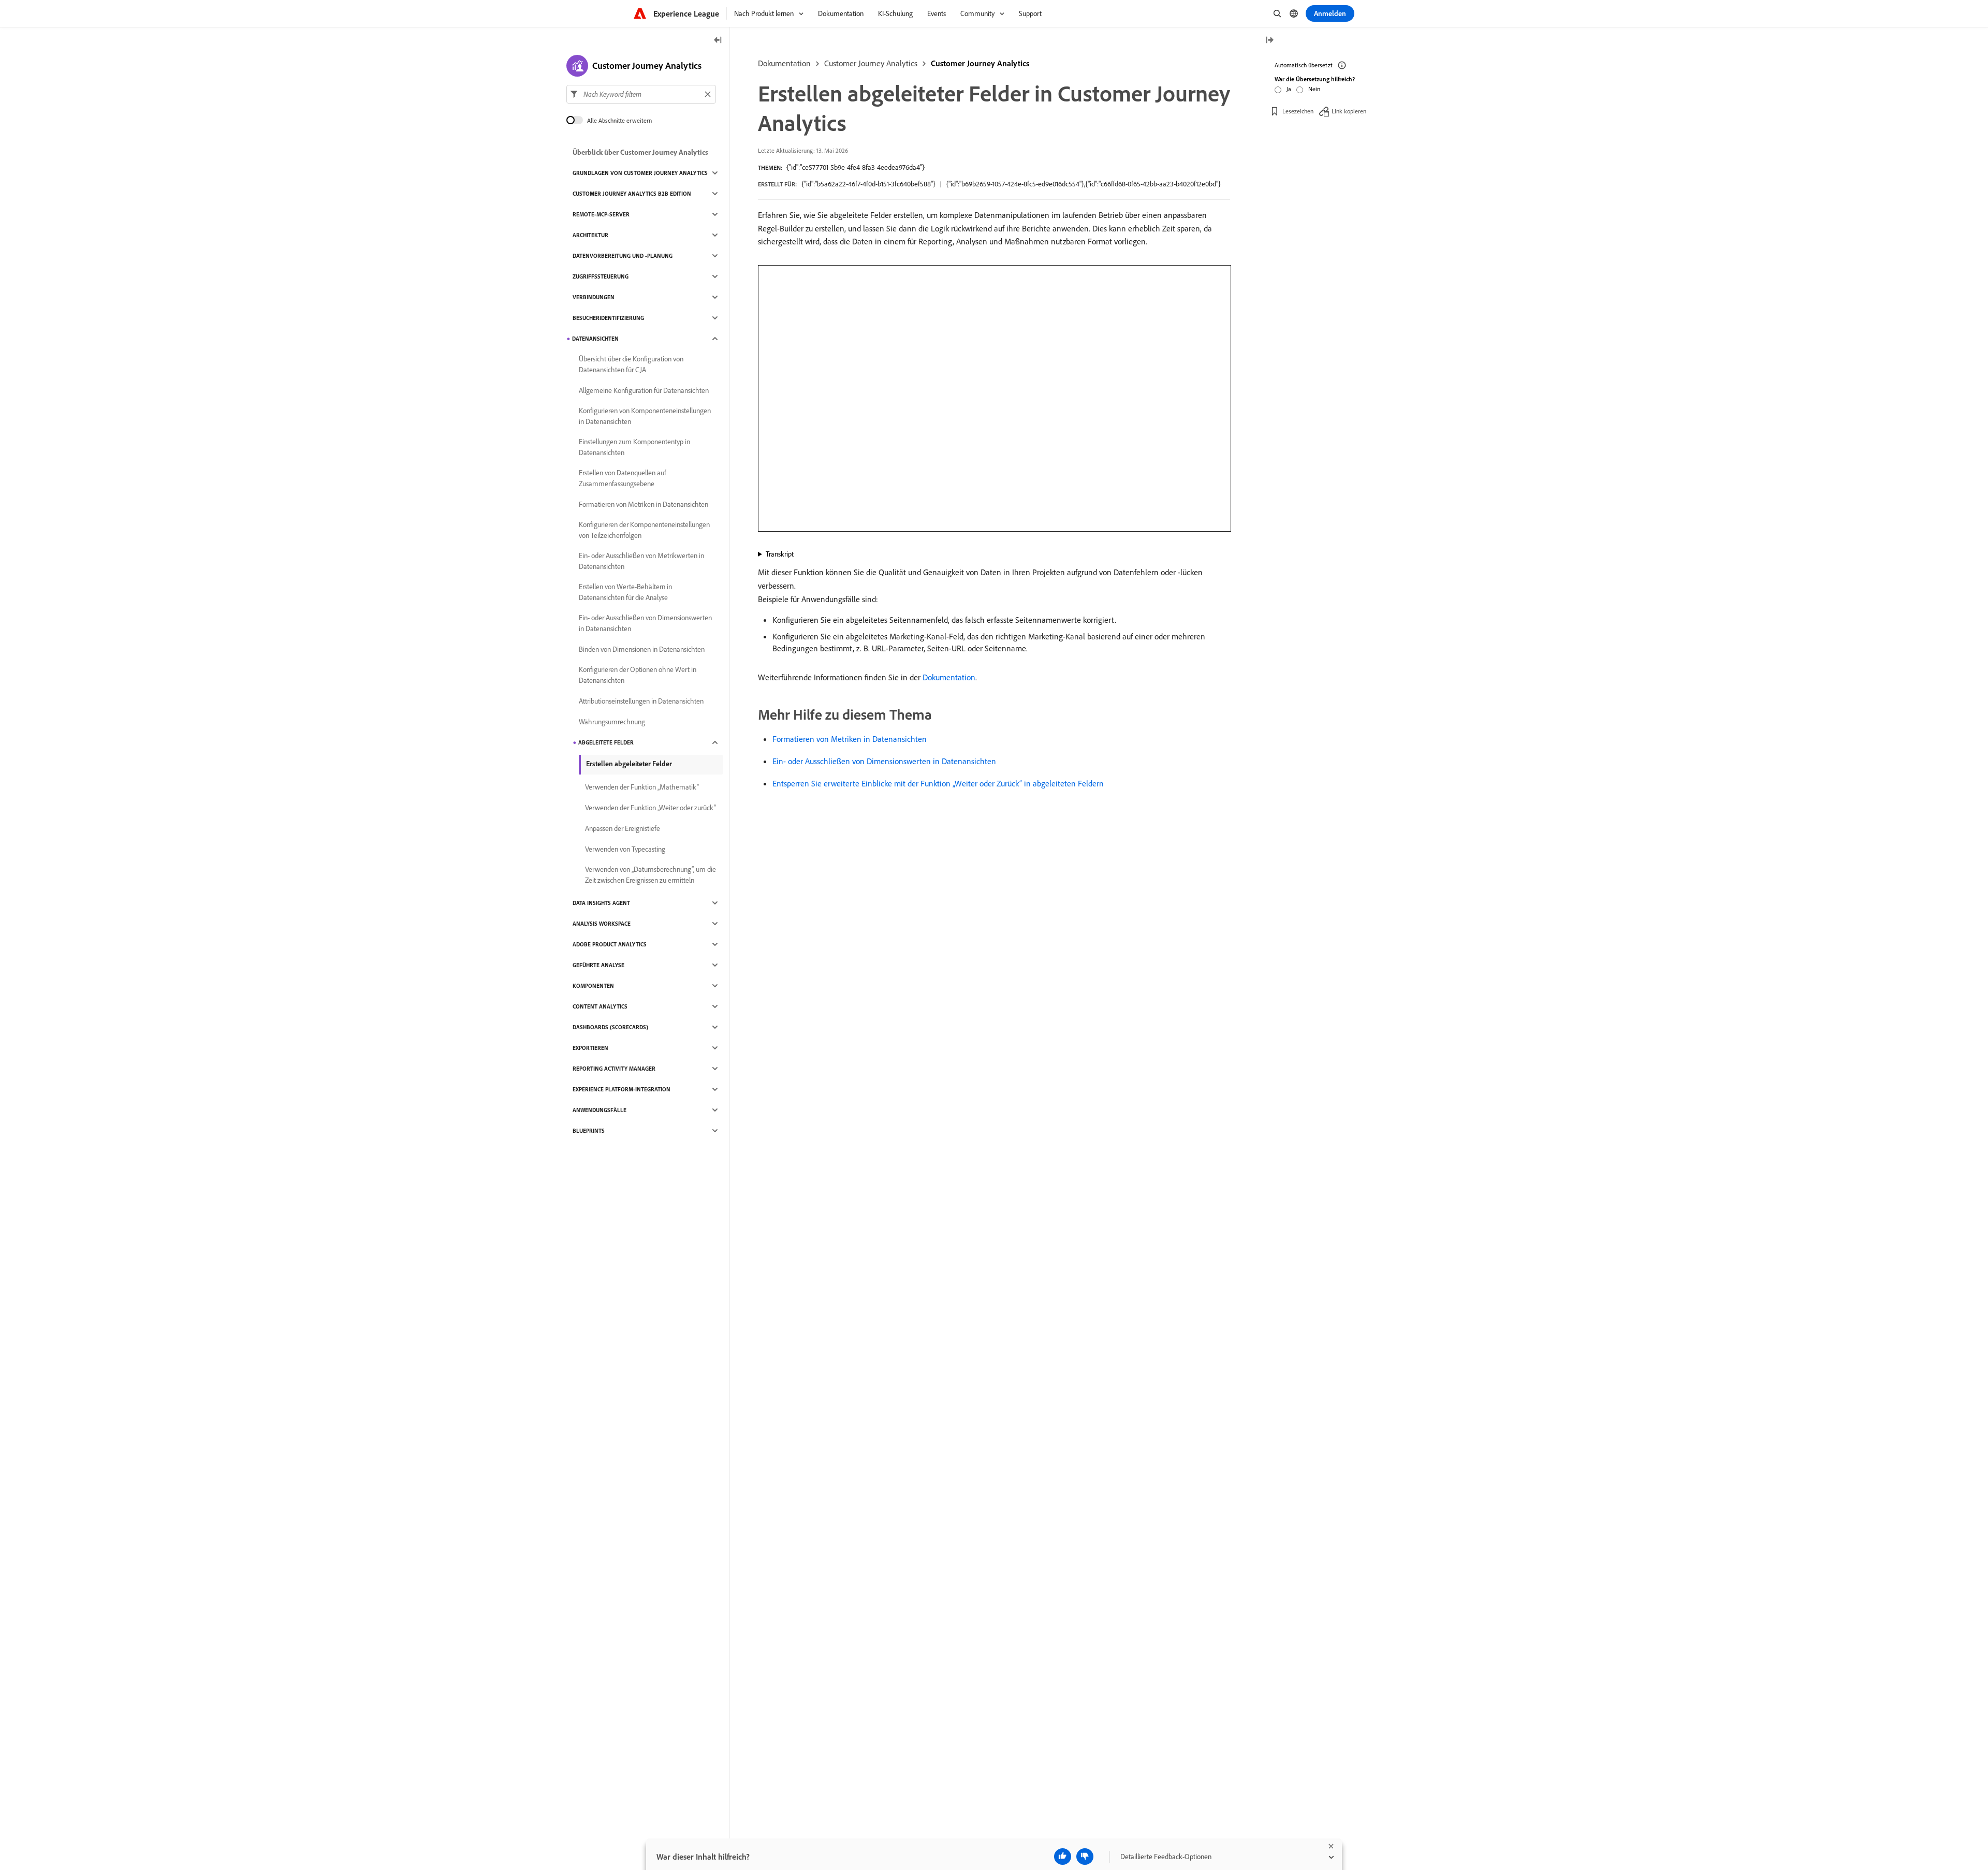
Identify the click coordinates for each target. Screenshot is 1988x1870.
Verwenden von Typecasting (625, 849)
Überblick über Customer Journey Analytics (640, 152)
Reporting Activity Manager (614, 1069)
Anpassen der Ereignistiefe (623, 828)
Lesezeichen (1298, 111)
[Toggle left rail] (718, 41)
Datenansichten (595, 339)
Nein (1314, 89)
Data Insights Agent (601, 903)
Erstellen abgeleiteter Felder (629, 764)
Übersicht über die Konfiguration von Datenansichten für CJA (631, 364)
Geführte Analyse (598, 965)
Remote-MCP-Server (601, 214)
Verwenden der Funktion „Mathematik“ (642, 787)
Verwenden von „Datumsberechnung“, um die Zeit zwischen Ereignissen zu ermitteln (651, 875)
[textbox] (641, 94)
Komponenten (593, 986)
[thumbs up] (1063, 1857)
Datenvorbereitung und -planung (623, 256)
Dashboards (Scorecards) (610, 1027)
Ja (1289, 89)
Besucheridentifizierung (608, 318)
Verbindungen (594, 297)
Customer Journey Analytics (871, 63)
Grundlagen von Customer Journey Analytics (640, 173)
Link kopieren (1349, 111)
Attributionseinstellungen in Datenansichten (641, 701)
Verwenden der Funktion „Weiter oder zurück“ (651, 808)
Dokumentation (784, 63)
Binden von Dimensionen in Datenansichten (642, 649)
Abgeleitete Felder (606, 742)
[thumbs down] (1085, 1857)
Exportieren (590, 1048)
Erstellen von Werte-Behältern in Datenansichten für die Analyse (625, 592)
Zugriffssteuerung (601, 276)
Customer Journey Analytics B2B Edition (632, 194)
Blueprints (589, 1131)
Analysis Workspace (602, 924)
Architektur (590, 235)
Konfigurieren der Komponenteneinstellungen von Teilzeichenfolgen (644, 530)
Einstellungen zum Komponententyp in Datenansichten (634, 447)
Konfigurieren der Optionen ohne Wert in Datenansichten (638, 675)
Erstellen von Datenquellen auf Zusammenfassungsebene (623, 478)
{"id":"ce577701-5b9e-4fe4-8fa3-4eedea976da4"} (856, 167)
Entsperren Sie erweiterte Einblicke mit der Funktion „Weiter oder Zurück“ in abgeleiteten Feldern (938, 783)
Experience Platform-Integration (622, 1089)
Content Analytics (600, 1006)
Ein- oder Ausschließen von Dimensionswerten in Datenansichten (884, 761)
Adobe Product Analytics (610, 944)
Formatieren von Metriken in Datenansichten (850, 739)
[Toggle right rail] (1269, 41)
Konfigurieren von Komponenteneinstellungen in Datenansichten (645, 416)
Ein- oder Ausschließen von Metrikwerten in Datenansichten (641, 561)
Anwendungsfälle (600, 1110)
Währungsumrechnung (612, 722)
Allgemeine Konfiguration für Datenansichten (644, 390)
